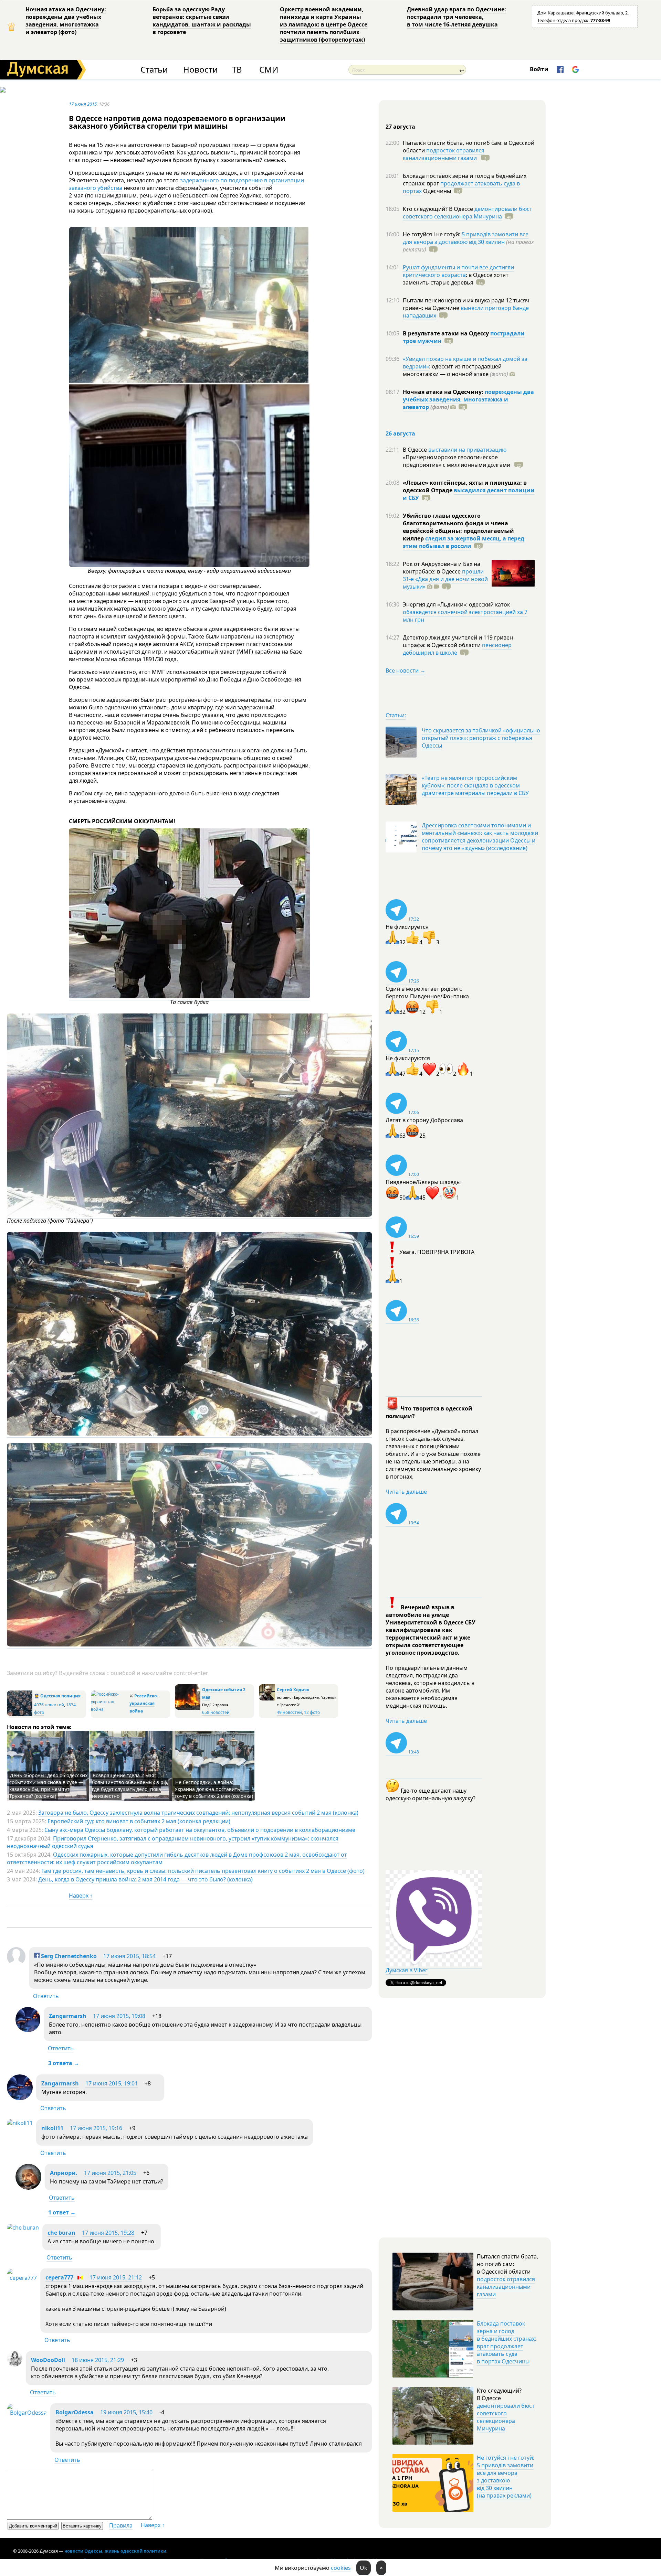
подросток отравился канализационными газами (444, 154)
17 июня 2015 (83, 104)
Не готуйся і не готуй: (432, 234)
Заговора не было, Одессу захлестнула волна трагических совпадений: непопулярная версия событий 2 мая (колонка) (198, 1813)
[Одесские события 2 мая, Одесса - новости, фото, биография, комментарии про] (188, 1708)
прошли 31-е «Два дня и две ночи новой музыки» (445, 579)
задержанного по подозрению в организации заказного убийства (186, 184)
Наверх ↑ (81, 1896)
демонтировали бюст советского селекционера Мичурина (468, 213)
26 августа (400, 433)
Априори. (64, 2173)
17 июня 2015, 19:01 (112, 2083)
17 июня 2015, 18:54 (129, 1956)
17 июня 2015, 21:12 (116, 2277)
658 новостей (216, 1712)
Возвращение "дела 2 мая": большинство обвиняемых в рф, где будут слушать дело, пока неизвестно (130, 1786)
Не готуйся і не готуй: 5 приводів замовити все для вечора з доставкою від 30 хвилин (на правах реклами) (506, 2477)
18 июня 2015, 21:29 (98, 2360)
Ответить (46, 1996)
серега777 (59, 2277)
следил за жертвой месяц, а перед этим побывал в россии (464, 542)
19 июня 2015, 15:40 (126, 2412)
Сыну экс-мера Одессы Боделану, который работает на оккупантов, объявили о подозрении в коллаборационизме (200, 1830)
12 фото (312, 1712)
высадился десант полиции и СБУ (469, 494)
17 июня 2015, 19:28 (108, 2233)
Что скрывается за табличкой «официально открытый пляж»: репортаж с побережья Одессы (481, 738)
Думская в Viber (407, 1970)
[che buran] (23, 2228)
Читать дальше (406, 1492)
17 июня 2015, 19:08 (119, 2016)
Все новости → (406, 670)
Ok (364, 2568)
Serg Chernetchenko (68, 1956)
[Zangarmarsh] (28, 2030)
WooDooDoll (48, 2360)
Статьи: (396, 715)
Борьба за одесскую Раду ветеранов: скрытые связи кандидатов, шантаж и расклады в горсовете (202, 21)
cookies (341, 2568)
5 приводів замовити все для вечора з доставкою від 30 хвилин (466, 238)
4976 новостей (49, 1705)
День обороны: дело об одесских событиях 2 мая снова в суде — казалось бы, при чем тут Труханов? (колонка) (48, 1786)
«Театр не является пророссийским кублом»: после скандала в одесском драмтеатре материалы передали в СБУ (475, 785)
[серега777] (22, 2278)
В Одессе (416, 450)
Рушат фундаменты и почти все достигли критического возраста (458, 271)
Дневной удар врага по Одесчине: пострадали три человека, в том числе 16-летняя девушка (457, 17)
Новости (200, 70)
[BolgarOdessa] (27, 2413)
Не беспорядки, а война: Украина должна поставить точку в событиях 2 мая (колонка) (214, 1789)
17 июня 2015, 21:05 (110, 2173)
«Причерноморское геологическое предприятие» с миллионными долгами (457, 461)
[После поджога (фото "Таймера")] (189, 1215)
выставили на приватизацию (467, 450)
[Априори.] (28, 2188)
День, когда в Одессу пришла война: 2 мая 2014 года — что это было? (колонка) (145, 1879)
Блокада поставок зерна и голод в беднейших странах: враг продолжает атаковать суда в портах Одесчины (506, 2342)
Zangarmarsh (68, 2016)
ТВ (237, 70)
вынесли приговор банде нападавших (466, 312)
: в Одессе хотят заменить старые (456, 279)
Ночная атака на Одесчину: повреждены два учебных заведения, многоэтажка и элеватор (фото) (66, 21)
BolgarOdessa (75, 2412)
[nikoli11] (20, 2123)
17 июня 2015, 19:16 (96, 2128)
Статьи (154, 70)
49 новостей (289, 1712)
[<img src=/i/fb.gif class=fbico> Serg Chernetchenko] (16, 1964)
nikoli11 (52, 2128)
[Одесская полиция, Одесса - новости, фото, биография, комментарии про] (20, 1714)
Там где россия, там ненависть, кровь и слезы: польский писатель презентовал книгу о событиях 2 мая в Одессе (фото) (203, 1871)
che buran (61, 2233)
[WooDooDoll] (15, 2364)
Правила (121, 2525)
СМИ (269, 70)
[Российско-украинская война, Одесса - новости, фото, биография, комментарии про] (109, 1709)
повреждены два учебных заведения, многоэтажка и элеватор (468, 399)
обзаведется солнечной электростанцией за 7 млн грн (465, 616)
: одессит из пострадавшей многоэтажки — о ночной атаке (455, 370)
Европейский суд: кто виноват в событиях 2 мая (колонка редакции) (139, 1821)
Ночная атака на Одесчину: (444, 392)
